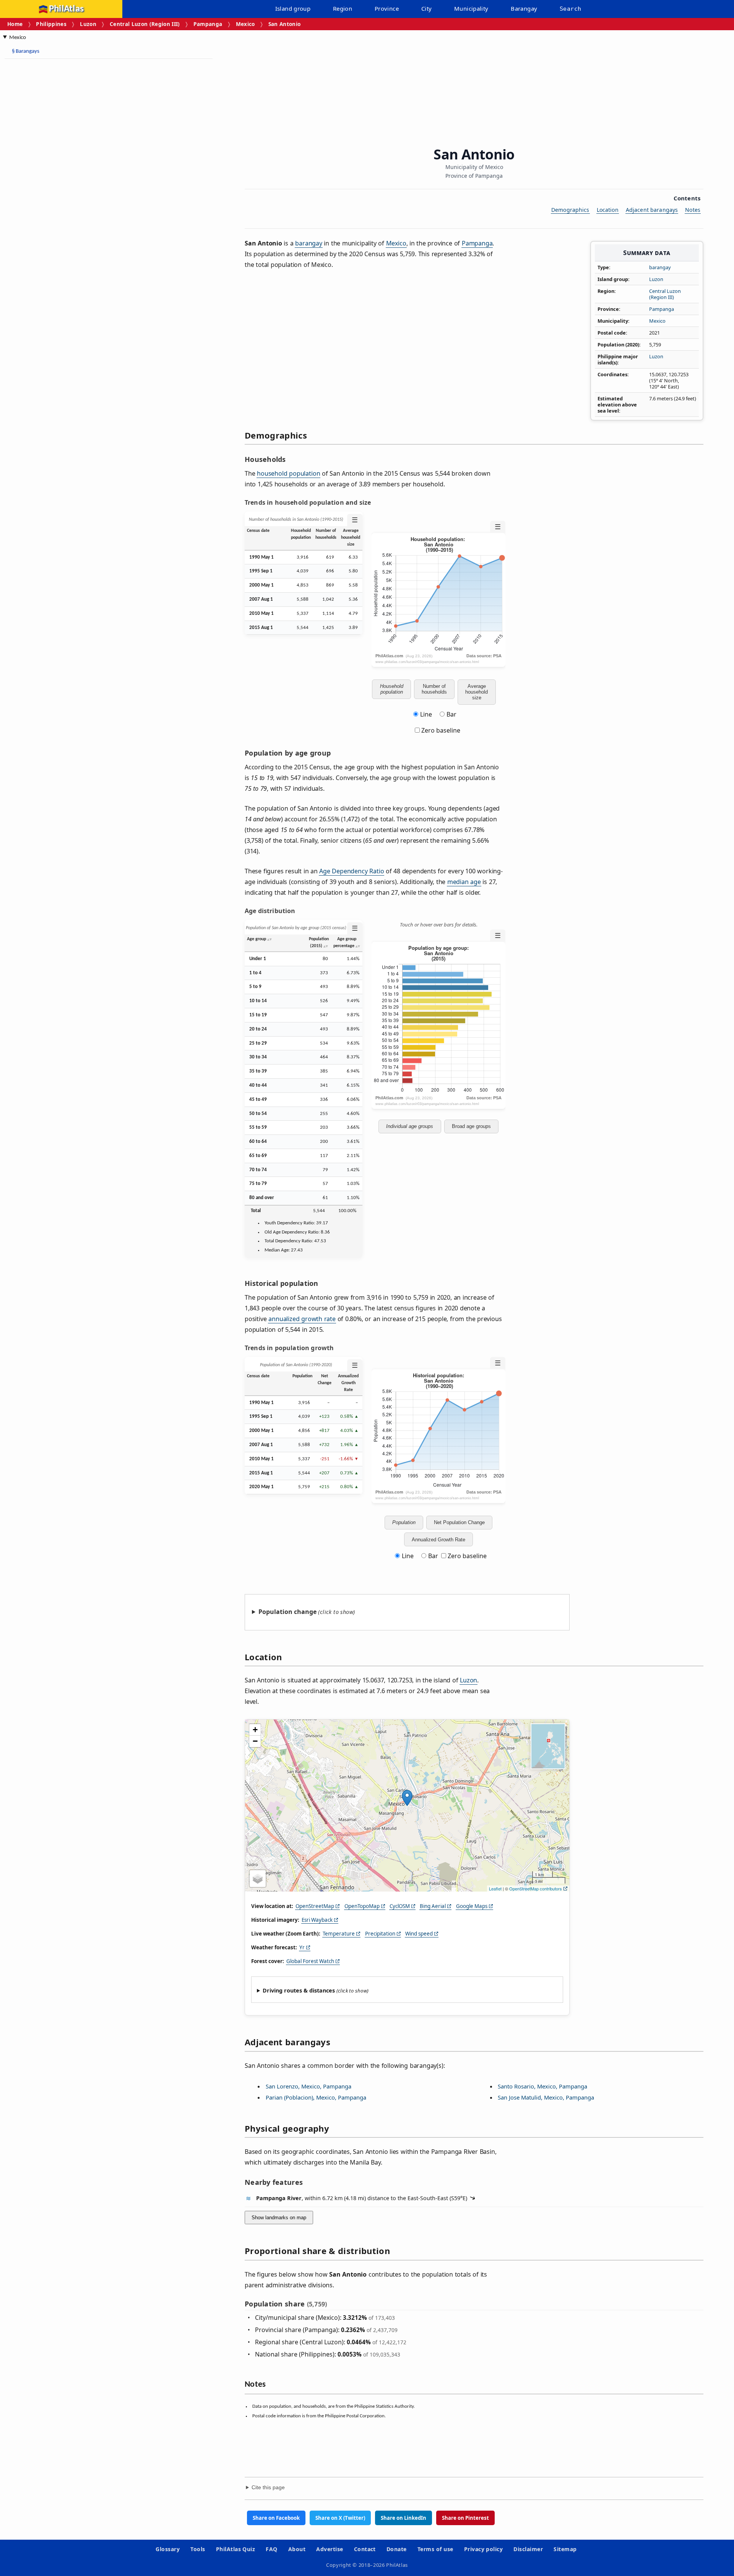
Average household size (477, 692)
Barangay (524, 8)
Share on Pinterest (465, 2518)
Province (387, 8)
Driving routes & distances (299, 1990)
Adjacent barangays (652, 210)
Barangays (26, 51)
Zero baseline (440, 730)
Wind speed (419, 1934)
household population (288, 473)
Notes (693, 210)
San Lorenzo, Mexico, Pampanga (309, 2086)
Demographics (570, 210)
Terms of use (435, 2549)
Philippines (51, 24)
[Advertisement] (65, 180)
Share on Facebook (276, 2518)
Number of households (434, 689)
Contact (365, 2549)
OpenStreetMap (315, 1906)
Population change (287, 1612)
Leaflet (495, 1889)
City (427, 8)
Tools (198, 2549)
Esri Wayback (317, 1920)
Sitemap (565, 2549)
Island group (293, 8)
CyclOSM (400, 1906)
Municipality (471, 8)
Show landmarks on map (279, 2218)
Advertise (330, 2549)
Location (608, 210)
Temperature (339, 1934)
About (297, 2549)
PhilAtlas (66, 9)
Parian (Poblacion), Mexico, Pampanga (316, 2097)
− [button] (255, 1741)
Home (15, 24)
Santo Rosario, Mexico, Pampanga (542, 2086)
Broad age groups (471, 1126)
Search (570, 9)
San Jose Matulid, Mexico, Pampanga (546, 2097)
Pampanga (208, 24)
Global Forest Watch (310, 1961)
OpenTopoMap (362, 1906)
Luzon (88, 24)
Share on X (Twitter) (340, 2518)
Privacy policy (484, 2549)
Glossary (168, 2549)
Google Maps (472, 1906)
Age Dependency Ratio (352, 871)
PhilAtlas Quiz (236, 2549)
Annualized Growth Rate (438, 1540)
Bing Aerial (433, 1906)
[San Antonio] (407, 1798)
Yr (302, 1947)
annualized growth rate (302, 1319)
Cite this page (268, 2487)
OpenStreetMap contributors (536, 1889)
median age (464, 882)
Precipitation (380, 1934)
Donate (397, 2549)
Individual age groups (410, 1126)
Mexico (245, 24)
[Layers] (258, 1879)
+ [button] (255, 1730)
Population (404, 1522)
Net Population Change (459, 1522)
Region (343, 8)
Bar (451, 714)
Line (426, 714)
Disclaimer (528, 2549)
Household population (392, 689)
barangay (660, 267)
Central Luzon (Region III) (145, 24)
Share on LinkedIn (404, 2518)
